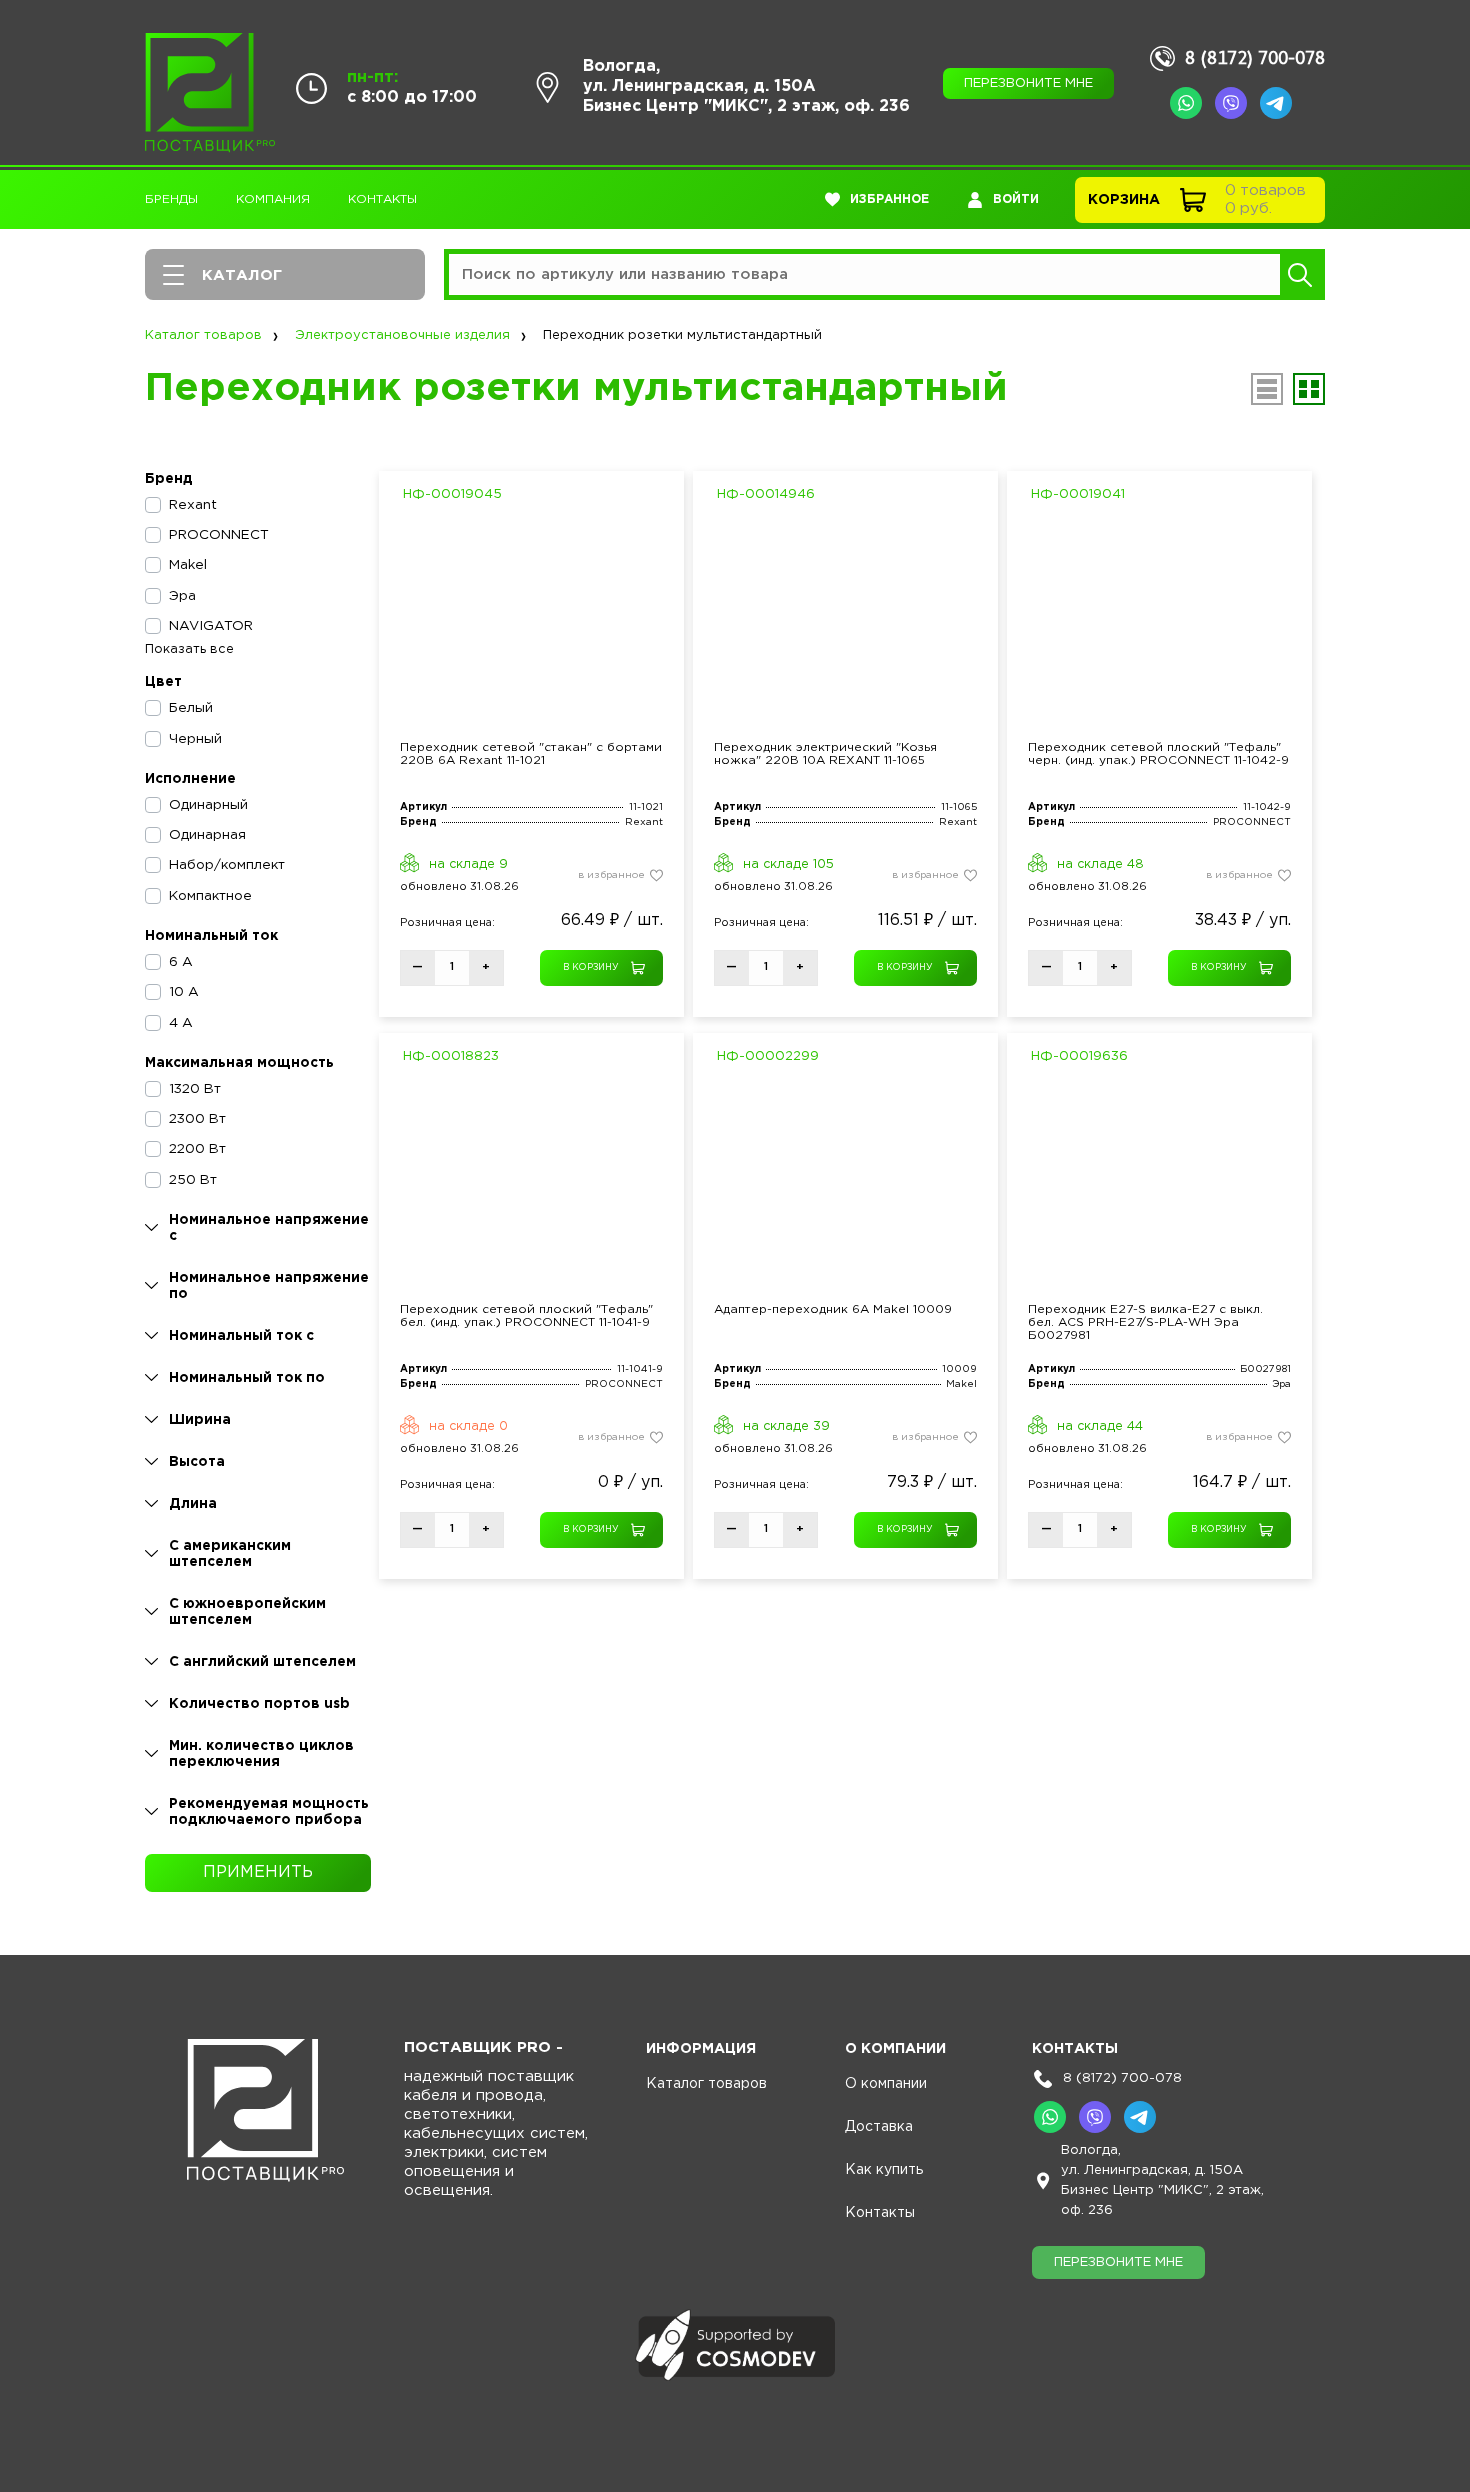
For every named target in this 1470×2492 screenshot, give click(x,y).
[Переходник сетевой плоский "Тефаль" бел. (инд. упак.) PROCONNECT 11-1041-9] (531, 1182)
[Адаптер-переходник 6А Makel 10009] (845, 1182)
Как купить (884, 2170)
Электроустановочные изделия (402, 335)
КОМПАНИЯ (273, 199)
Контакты (382, 199)
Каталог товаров (203, 335)
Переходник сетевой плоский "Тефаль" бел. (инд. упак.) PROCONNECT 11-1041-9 (526, 1316)
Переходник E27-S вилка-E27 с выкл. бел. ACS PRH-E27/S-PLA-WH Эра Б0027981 (1145, 1322)
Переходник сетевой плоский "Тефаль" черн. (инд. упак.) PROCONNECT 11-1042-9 (1158, 754)
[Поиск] (1300, 274)
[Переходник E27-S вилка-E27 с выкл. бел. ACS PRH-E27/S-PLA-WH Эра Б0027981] (1159, 1182)
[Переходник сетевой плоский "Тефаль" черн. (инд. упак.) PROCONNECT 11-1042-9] (1159, 620)
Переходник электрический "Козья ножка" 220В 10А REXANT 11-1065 (825, 754)
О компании (886, 2084)
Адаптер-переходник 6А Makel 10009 (833, 1309)
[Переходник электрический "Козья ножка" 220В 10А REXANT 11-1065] (845, 620)
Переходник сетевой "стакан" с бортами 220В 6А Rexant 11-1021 (531, 754)
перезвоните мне (1028, 83)
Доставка (879, 2127)
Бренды (171, 199)
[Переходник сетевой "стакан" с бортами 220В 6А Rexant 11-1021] (531, 620)
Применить (258, 1872)
